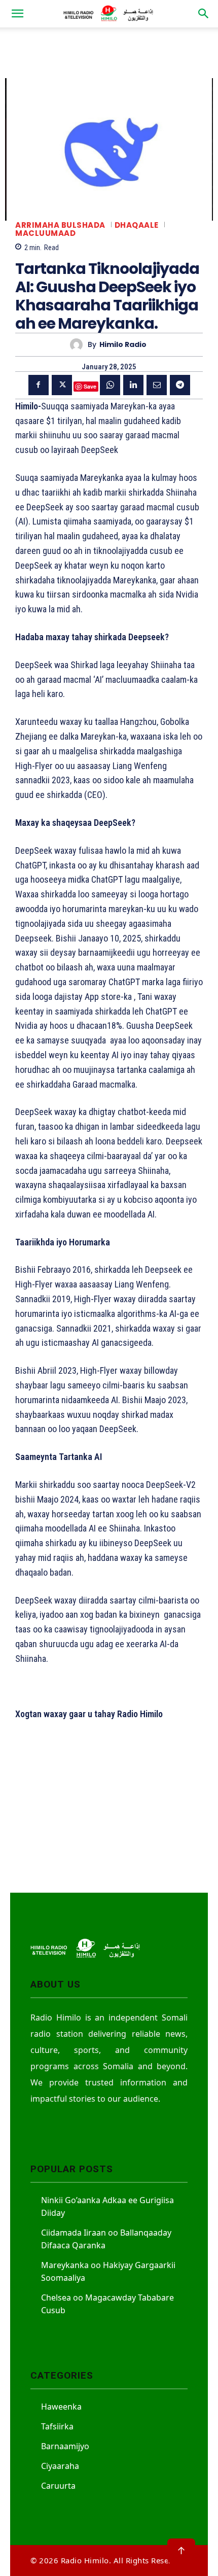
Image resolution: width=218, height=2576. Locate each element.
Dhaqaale (137, 225)
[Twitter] (62, 385)
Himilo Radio (123, 345)
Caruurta (58, 2486)
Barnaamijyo (65, 2446)
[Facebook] (39, 385)
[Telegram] (180, 385)
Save (90, 386)
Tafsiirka (57, 2426)
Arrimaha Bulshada (60, 225)
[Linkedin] (133, 385)
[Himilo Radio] (79, 345)
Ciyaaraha (60, 2466)
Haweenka (61, 2407)
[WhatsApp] (110, 385)
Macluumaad (45, 233)
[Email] (157, 385)
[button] (17, 14)
